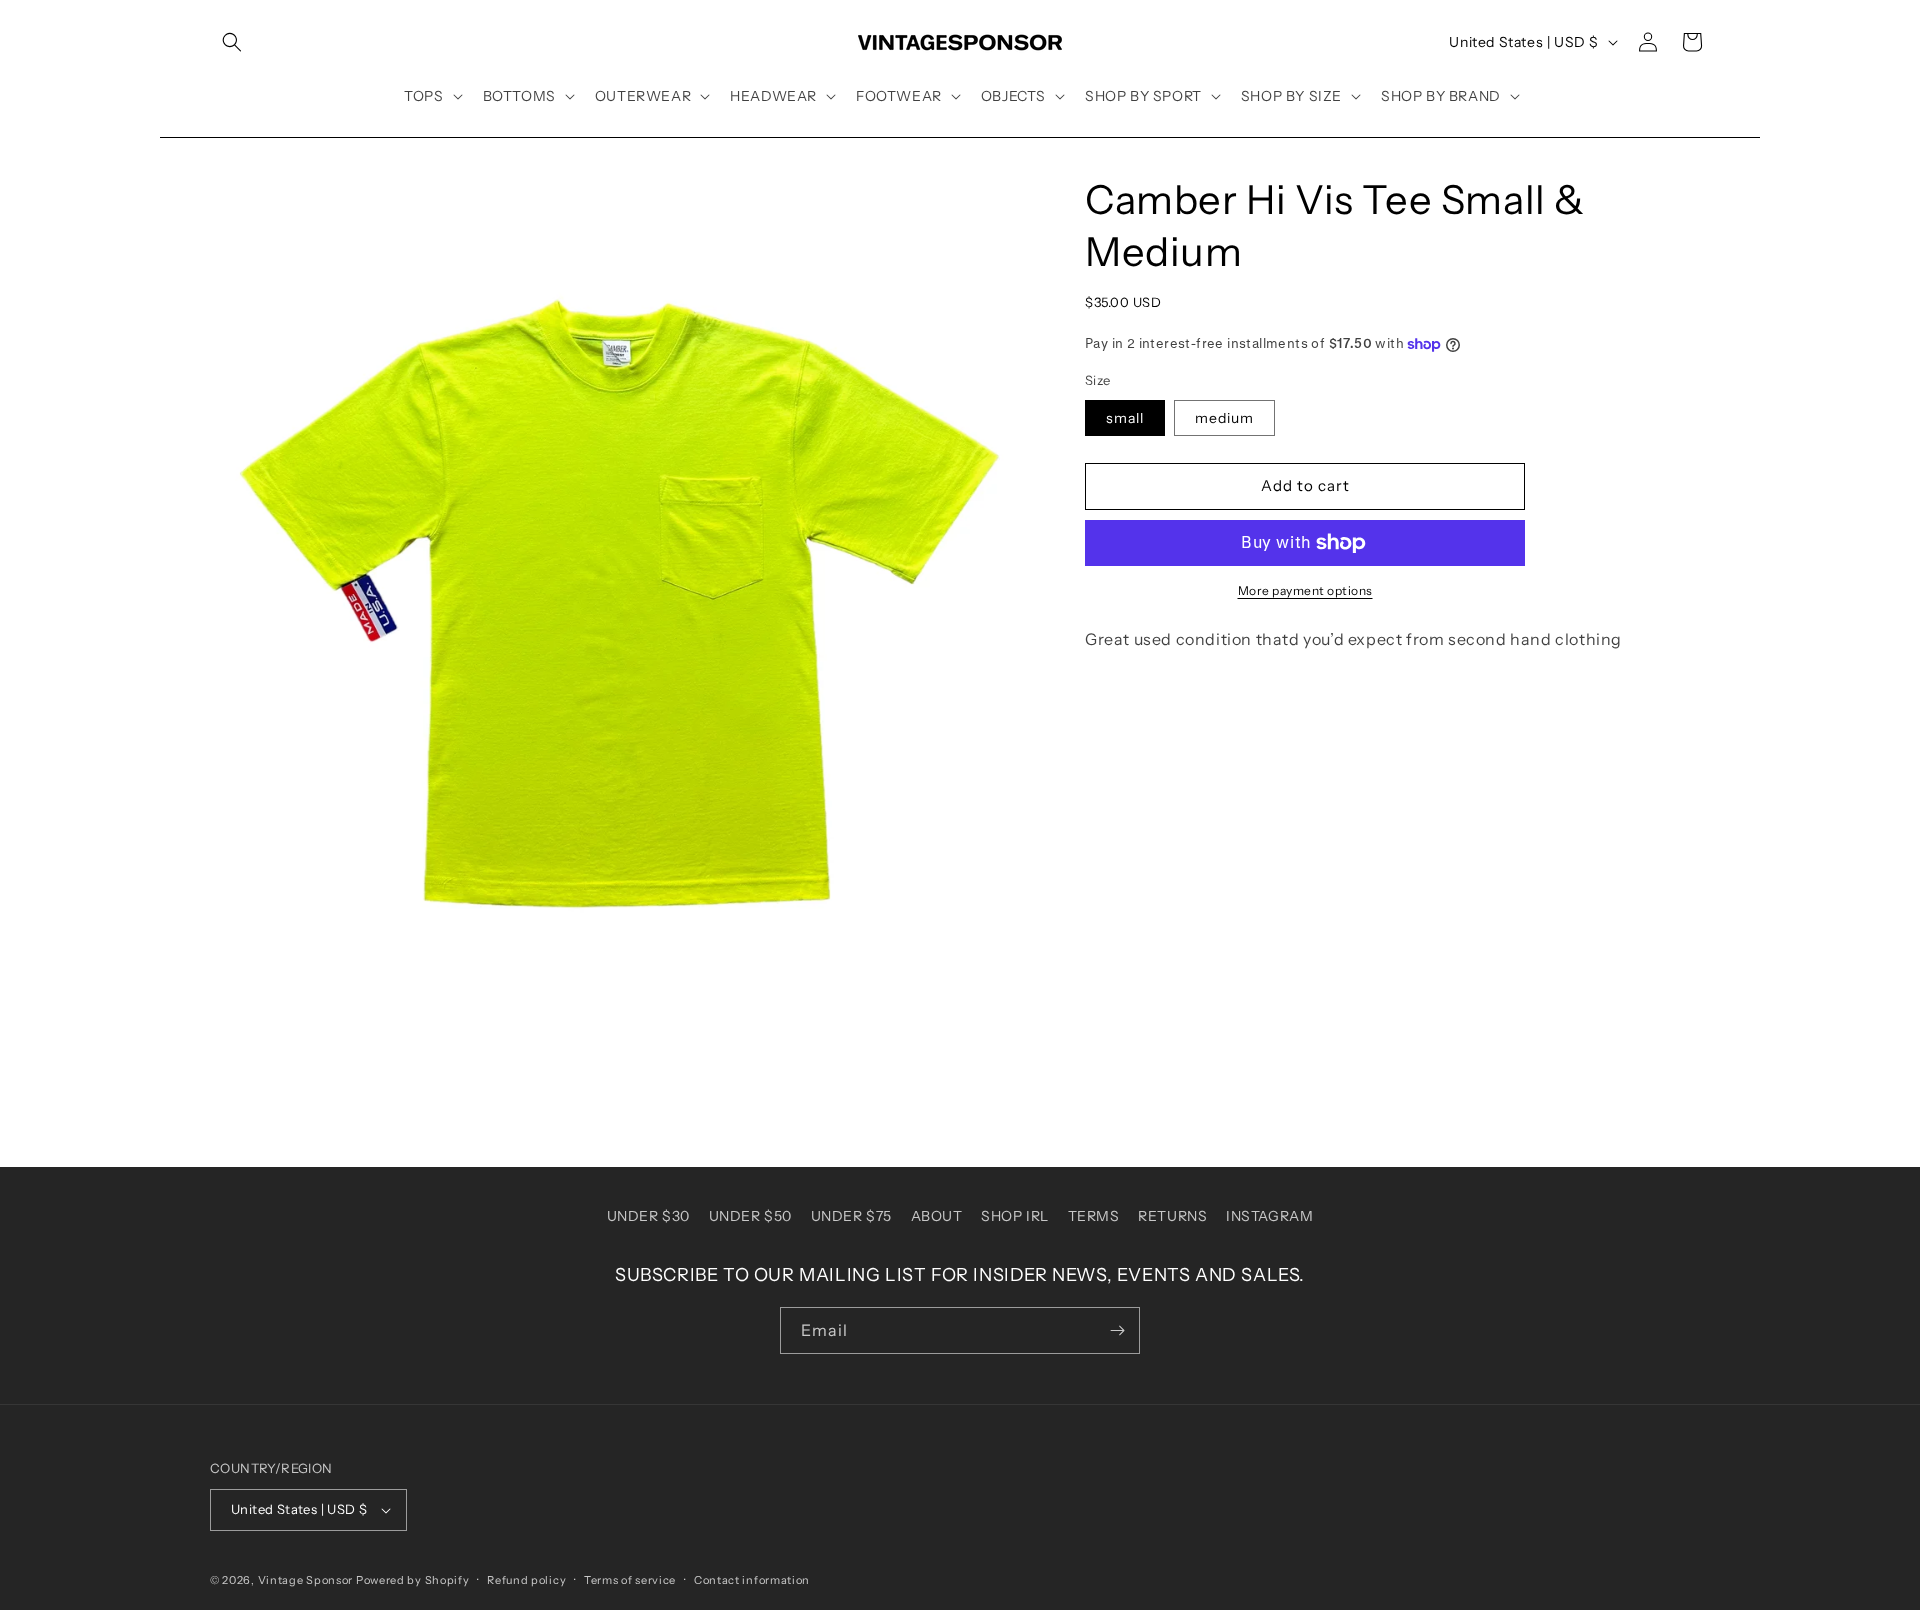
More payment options (1305, 590)
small (1125, 418)
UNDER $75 (851, 1216)
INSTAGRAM (1269, 1216)
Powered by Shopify (413, 1580)
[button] (232, 42)
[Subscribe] (1117, 1330)
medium (1224, 418)
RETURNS (1172, 1216)
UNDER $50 (750, 1216)
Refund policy (526, 1580)
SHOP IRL (1015, 1216)
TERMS (1094, 1216)
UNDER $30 (648, 1216)
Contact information (752, 1580)
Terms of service (630, 1580)
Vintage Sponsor (306, 1580)
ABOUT (937, 1216)
